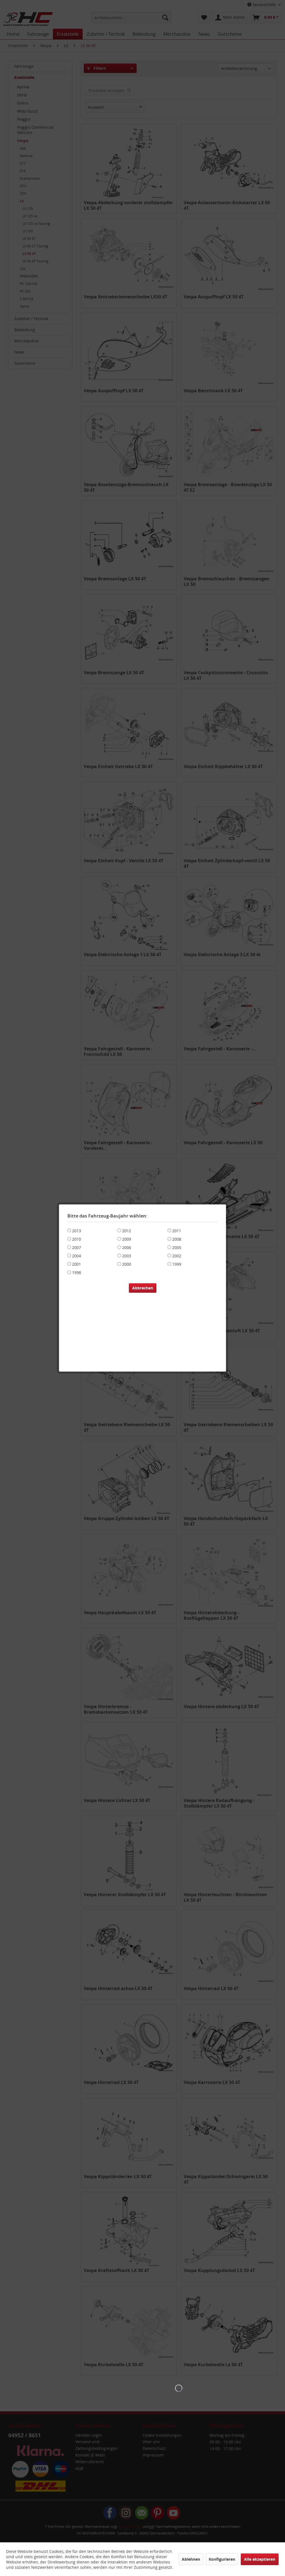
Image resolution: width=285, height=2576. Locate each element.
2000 (127, 1264)
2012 (127, 1231)
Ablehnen (191, 2559)
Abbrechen (143, 1288)
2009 (127, 1239)
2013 (77, 1231)
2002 (177, 1256)
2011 (177, 1231)
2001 (77, 1264)
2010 (77, 1239)
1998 (77, 1273)
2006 (127, 1247)
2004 (77, 1256)
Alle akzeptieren (260, 2559)
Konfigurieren (222, 2559)
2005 (177, 1247)
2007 (77, 1247)
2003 (127, 1256)
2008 (177, 1239)
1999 (177, 1264)
